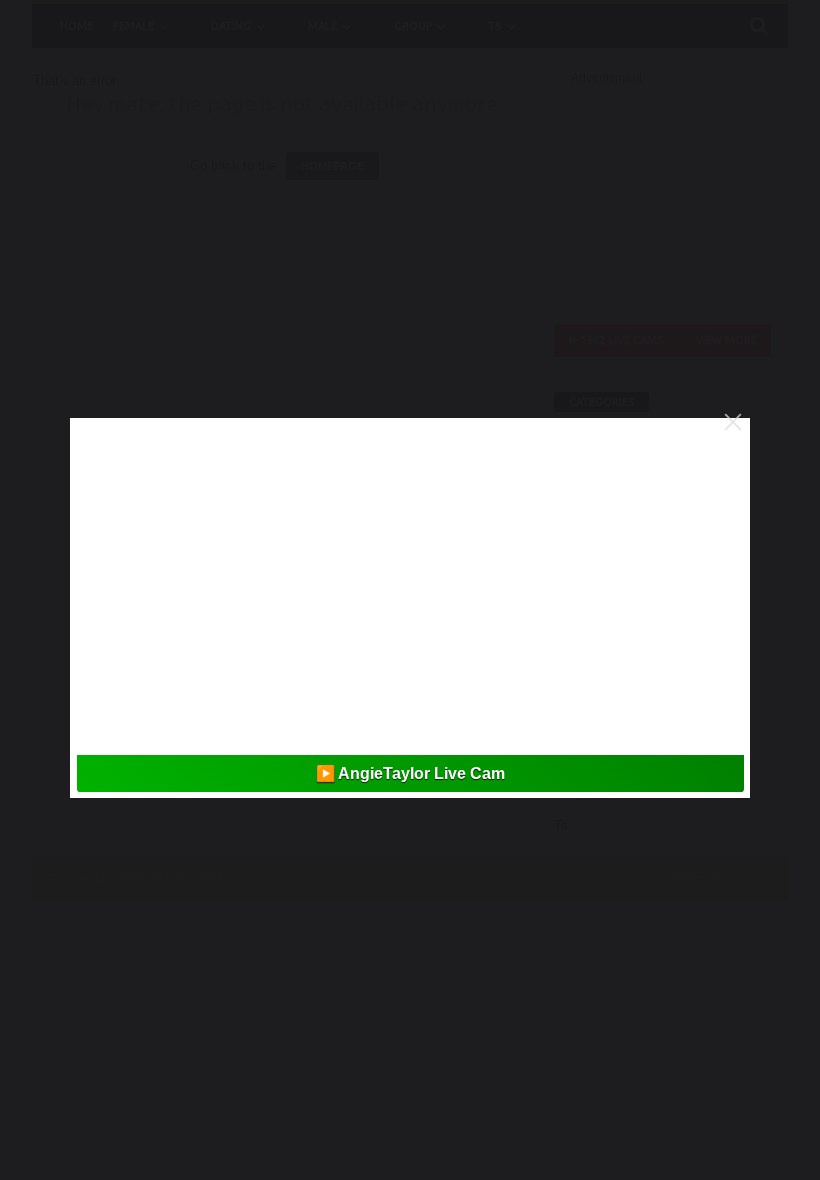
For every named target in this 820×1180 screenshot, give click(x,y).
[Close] (733, 422)
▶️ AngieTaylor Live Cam (410, 773)
